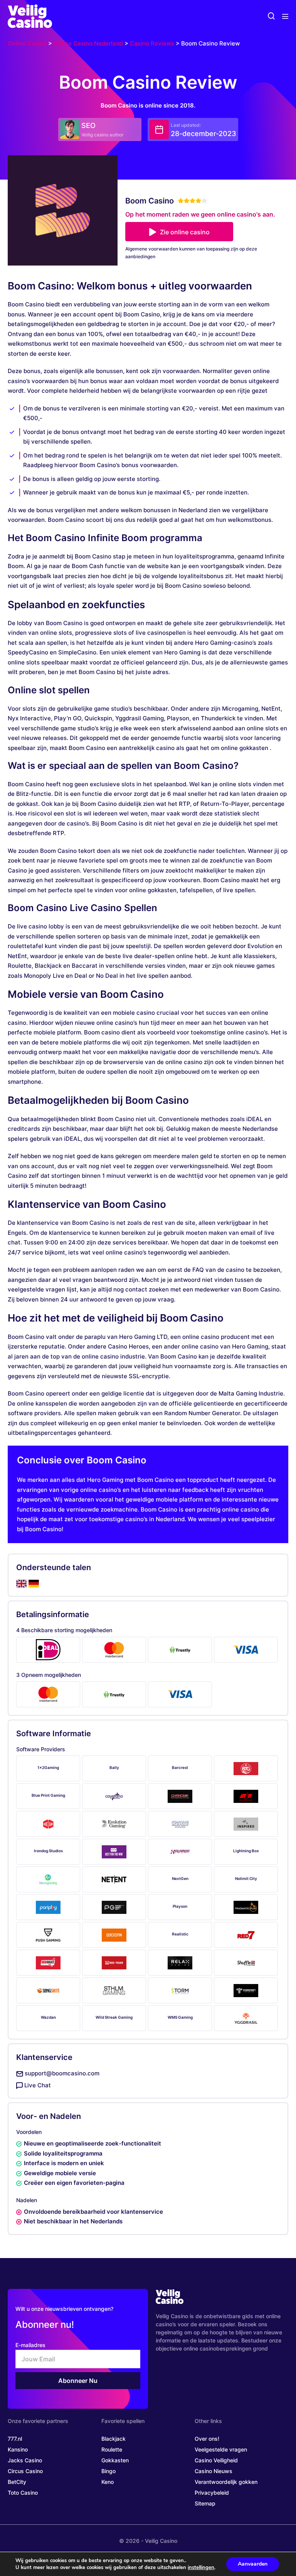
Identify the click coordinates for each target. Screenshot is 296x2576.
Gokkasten (115, 2460)
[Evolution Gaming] (114, 1824)
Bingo (108, 2471)
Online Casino (27, 43)
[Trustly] (180, 1650)
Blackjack (114, 2439)
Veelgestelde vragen (221, 2449)
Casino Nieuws (214, 2471)
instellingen (201, 2568)
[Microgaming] (48, 1879)
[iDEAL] (48, 1650)
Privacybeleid (212, 2493)
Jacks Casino (25, 2460)
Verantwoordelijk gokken (226, 2482)
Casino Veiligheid (216, 2460)
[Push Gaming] (48, 1935)
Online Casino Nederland (88, 43)
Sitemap (205, 2503)
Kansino (18, 2449)
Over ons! (207, 2439)
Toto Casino (23, 2493)
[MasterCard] (114, 1650)
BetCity (17, 2482)
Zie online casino (185, 232)
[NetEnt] (114, 1879)
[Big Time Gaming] (246, 1768)
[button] (271, 16)
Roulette (112, 2449)
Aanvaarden (253, 2564)
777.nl (15, 2439)
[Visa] (246, 1650)
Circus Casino (25, 2471)
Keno (108, 2482)
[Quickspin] (114, 1935)
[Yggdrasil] (246, 2018)
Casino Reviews (152, 43)
